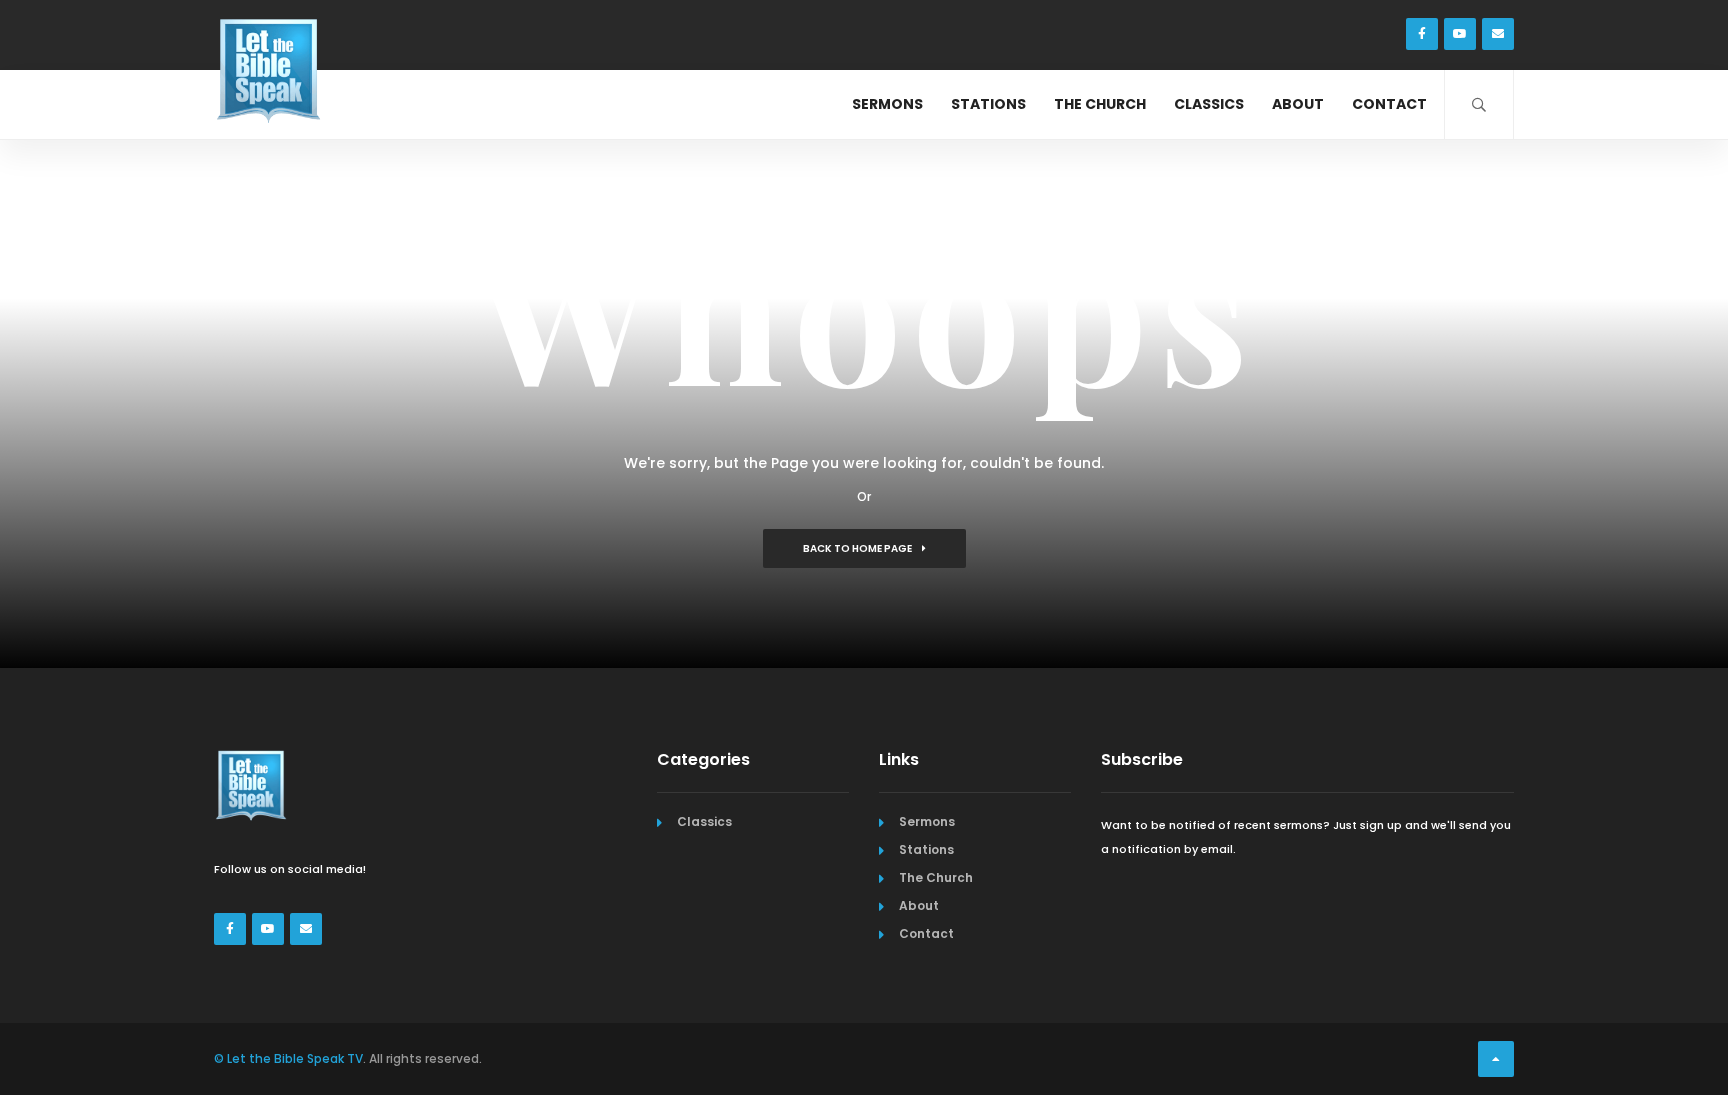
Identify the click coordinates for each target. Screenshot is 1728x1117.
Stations (988, 104)
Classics (1209, 104)
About (1298, 104)
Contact (1389, 104)
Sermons (887, 104)
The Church (1100, 104)
